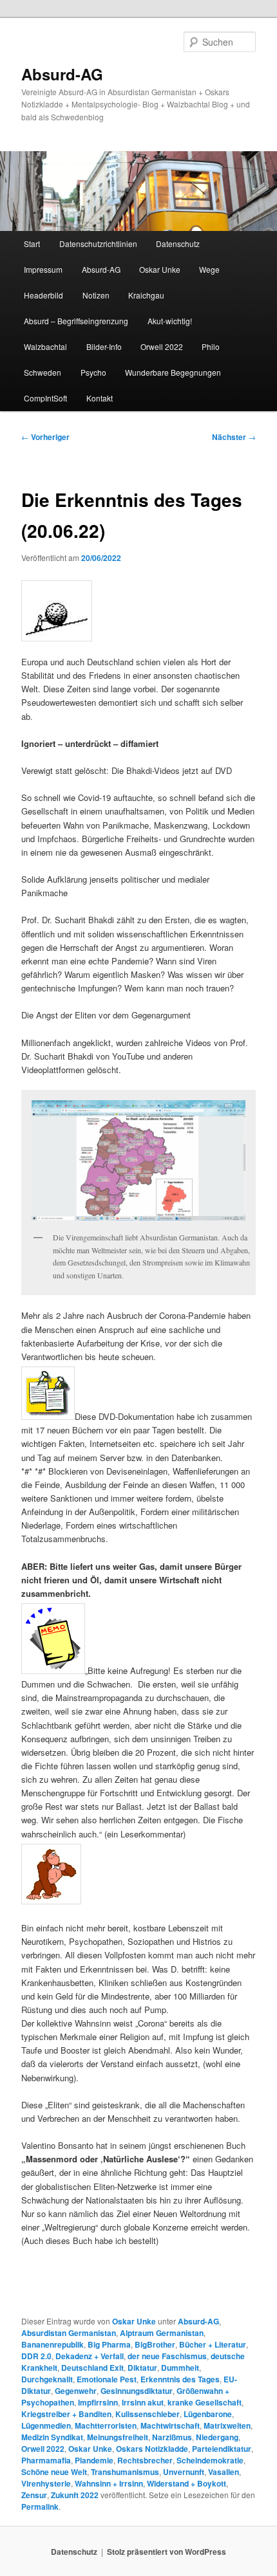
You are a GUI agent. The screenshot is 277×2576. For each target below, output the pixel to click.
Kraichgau (146, 295)
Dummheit (180, 2368)
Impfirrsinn (98, 2402)
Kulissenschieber (148, 2414)
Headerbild (43, 295)
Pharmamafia (46, 2460)
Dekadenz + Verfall (90, 2356)
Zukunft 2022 (75, 2495)
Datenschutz (178, 244)
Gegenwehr (76, 2391)
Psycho (93, 372)
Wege (209, 269)
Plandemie (94, 2460)
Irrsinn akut (143, 2402)
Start (32, 244)
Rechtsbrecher (145, 2460)
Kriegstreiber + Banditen (66, 2414)
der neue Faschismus (167, 2356)
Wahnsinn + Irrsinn (109, 2483)
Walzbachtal (45, 346)
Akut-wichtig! (170, 321)
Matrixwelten (227, 2425)
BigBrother (155, 2344)
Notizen (96, 295)
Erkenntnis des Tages (180, 2379)
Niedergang (217, 2437)
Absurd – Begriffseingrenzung (76, 321)
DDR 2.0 (36, 2356)
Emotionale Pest (107, 2379)
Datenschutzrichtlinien (98, 244)
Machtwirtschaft (170, 2425)
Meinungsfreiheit (118, 2437)
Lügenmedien (46, 2425)
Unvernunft (184, 2472)
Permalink (40, 2507)
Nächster (234, 437)
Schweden (43, 372)
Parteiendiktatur (222, 2449)
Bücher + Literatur (213, 2344)
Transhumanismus (125, 2472)
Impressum (43, 269)
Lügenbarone (208, 2414)
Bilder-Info (104, 346)
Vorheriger (45, 437)
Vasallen (224, 2472)
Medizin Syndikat (52, 2437)
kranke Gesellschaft (205, 2402)
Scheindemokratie (210, 2460)
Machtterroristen (106, 2425)
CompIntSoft (45, 398)
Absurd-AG (62, 74)
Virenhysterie (46, 2483)
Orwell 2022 (162, 346)
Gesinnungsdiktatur (137, 2391)
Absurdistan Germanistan (69, 2333)
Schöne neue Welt (54, 2472)
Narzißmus (172, 2437)
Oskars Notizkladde (152, 2449)
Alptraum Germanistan (162, 2333)
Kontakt (100, 398)
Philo (211, 346)
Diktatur (142, 2368)
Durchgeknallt (47, 2379)
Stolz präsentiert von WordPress (167, 2552)
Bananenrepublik (53, 2344)
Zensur (34, 2495)
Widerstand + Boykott (186, 2483)
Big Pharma (109, 2344)
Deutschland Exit (92, 2368)
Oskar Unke (160, 269)
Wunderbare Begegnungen (173, 372)
